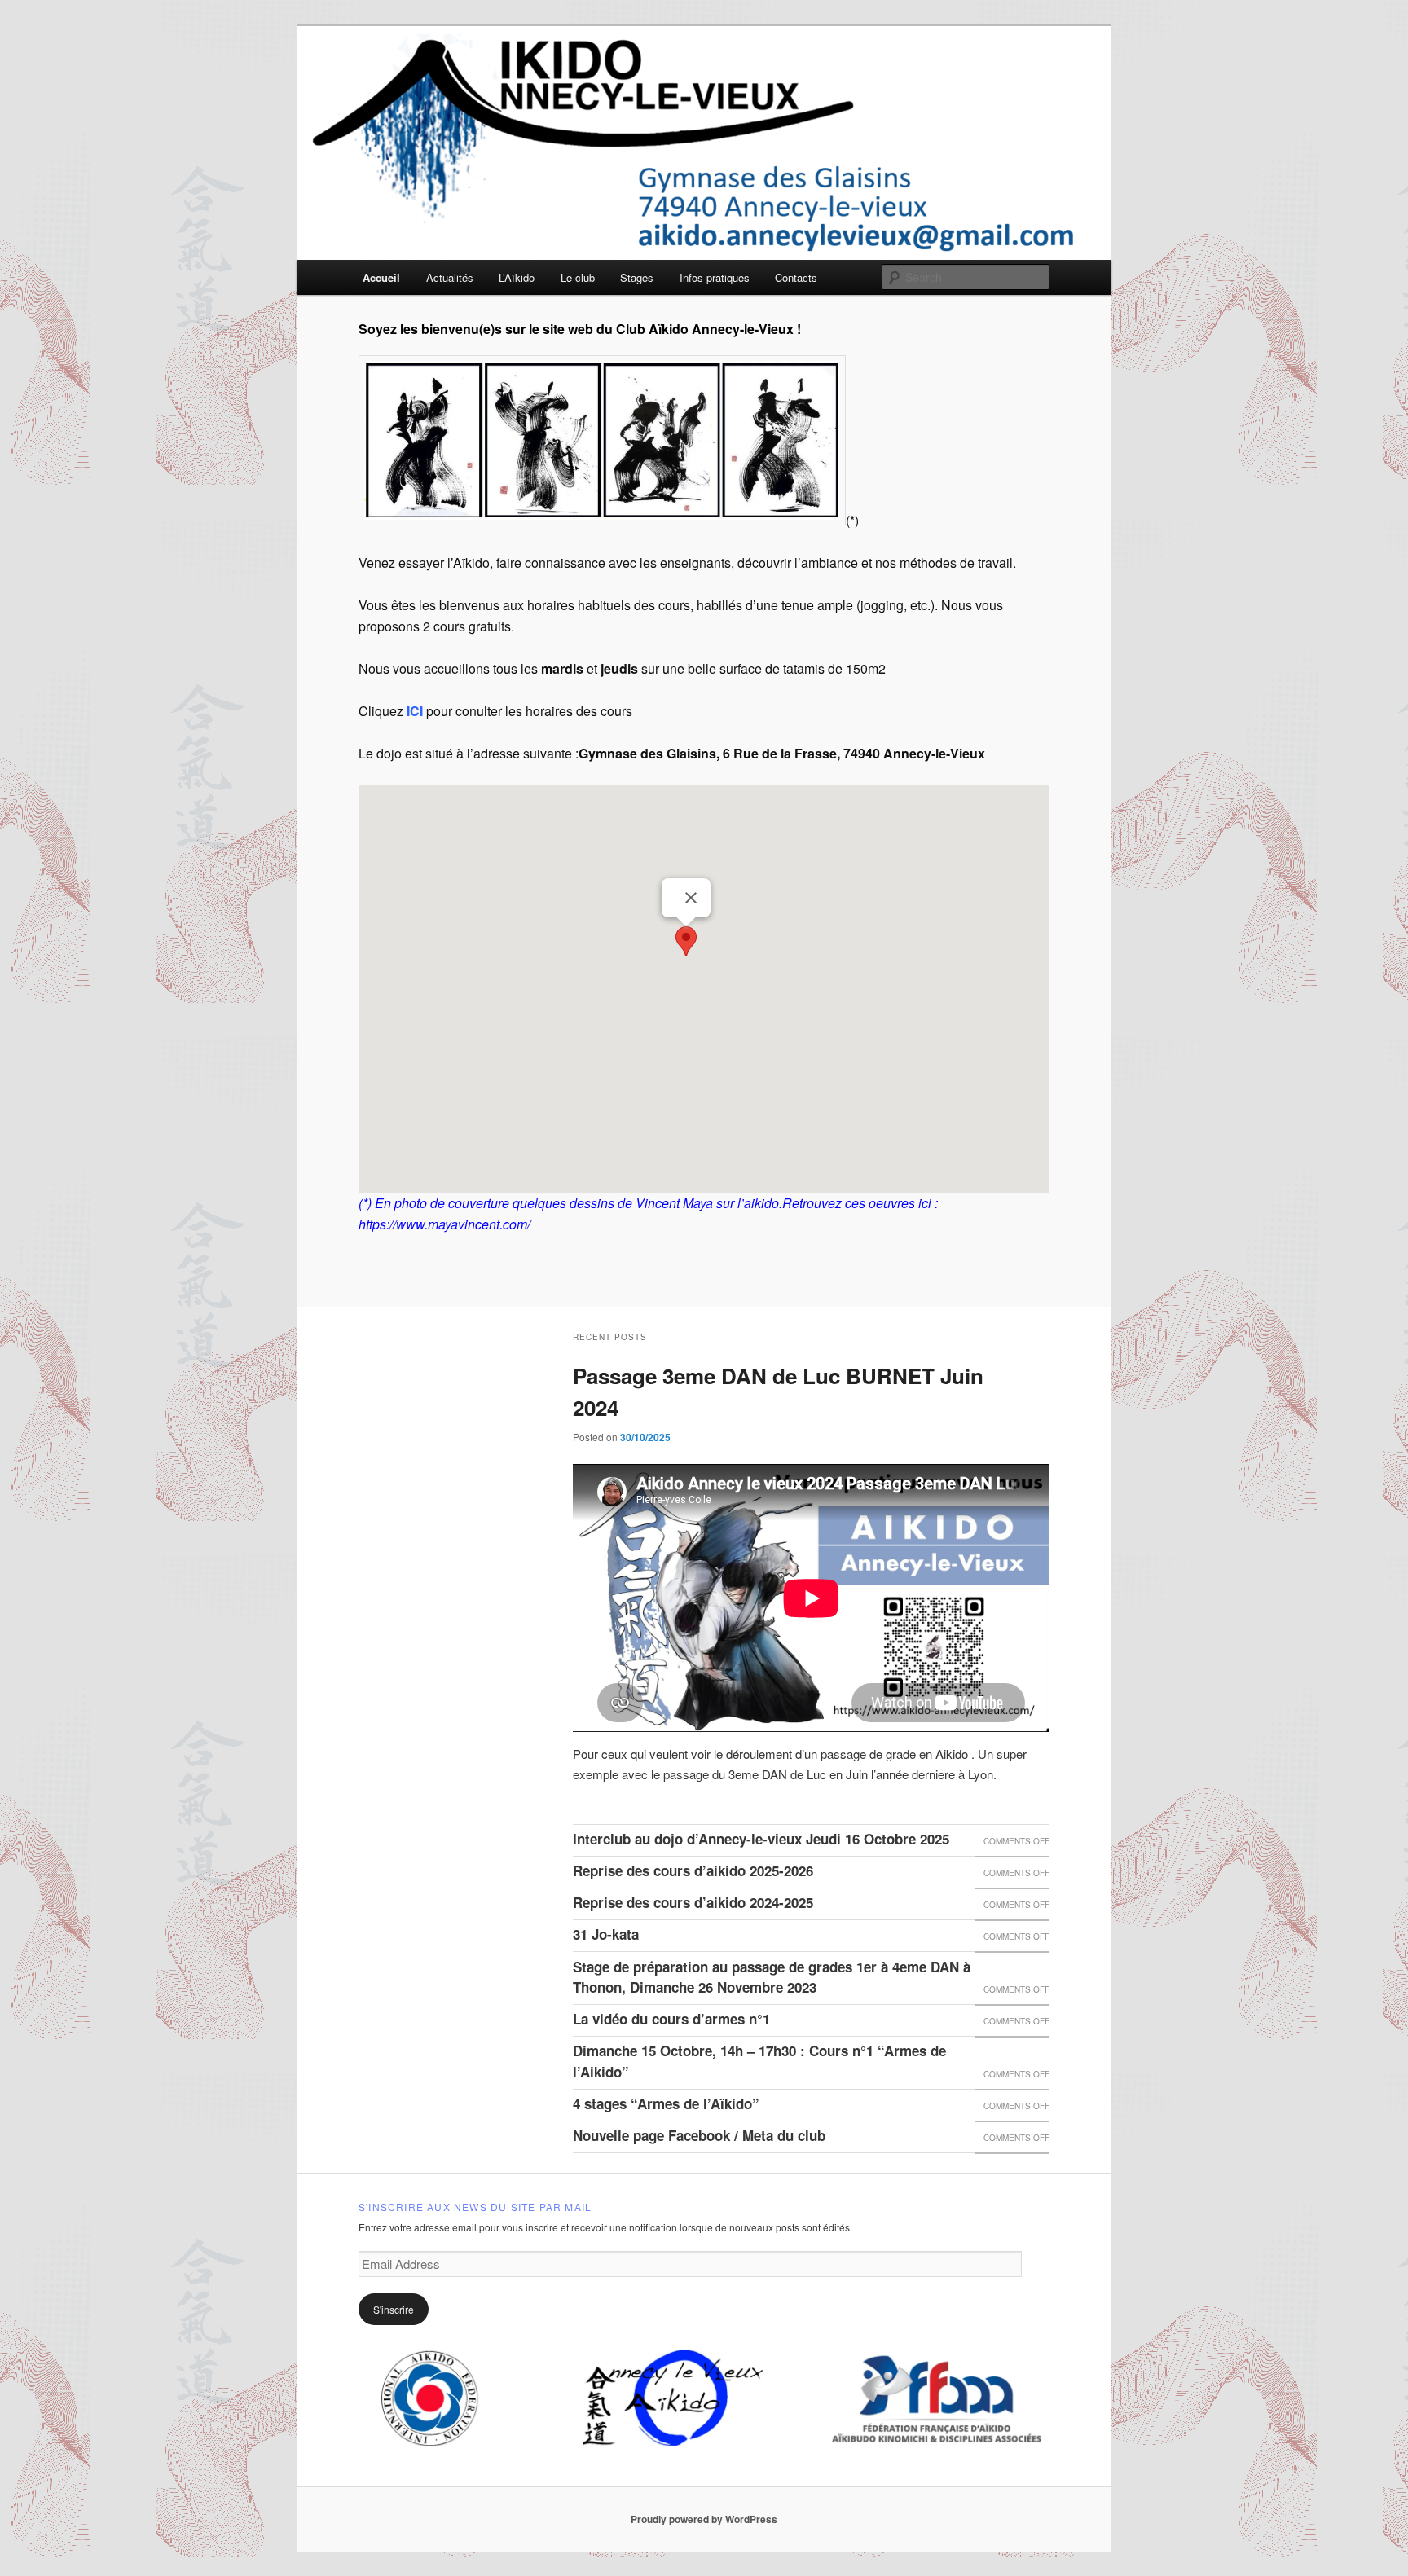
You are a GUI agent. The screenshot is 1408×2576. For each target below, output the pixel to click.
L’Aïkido (517, 277)
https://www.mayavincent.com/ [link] (444, 1224)
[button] (686, 941)
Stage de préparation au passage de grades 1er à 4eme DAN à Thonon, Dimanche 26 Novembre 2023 (772, 1977)
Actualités (450, 277)
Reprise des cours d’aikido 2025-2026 (693, 1870)
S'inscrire (394, 2309)
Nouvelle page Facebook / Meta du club (699, 2135)
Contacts (796, 277)
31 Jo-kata (606, 1934)
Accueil (381, 277)
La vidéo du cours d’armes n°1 (671, 2019)
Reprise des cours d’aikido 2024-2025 (693, 1902)
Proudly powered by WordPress (704, 2519)
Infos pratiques (715, 277)
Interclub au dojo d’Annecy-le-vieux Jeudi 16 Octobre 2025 (761, 1839)
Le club (578, 277)
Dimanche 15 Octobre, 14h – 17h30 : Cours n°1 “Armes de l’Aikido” (759, 2061)
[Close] (691, 898)
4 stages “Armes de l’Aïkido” (666, 2103)
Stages (637, 277)
